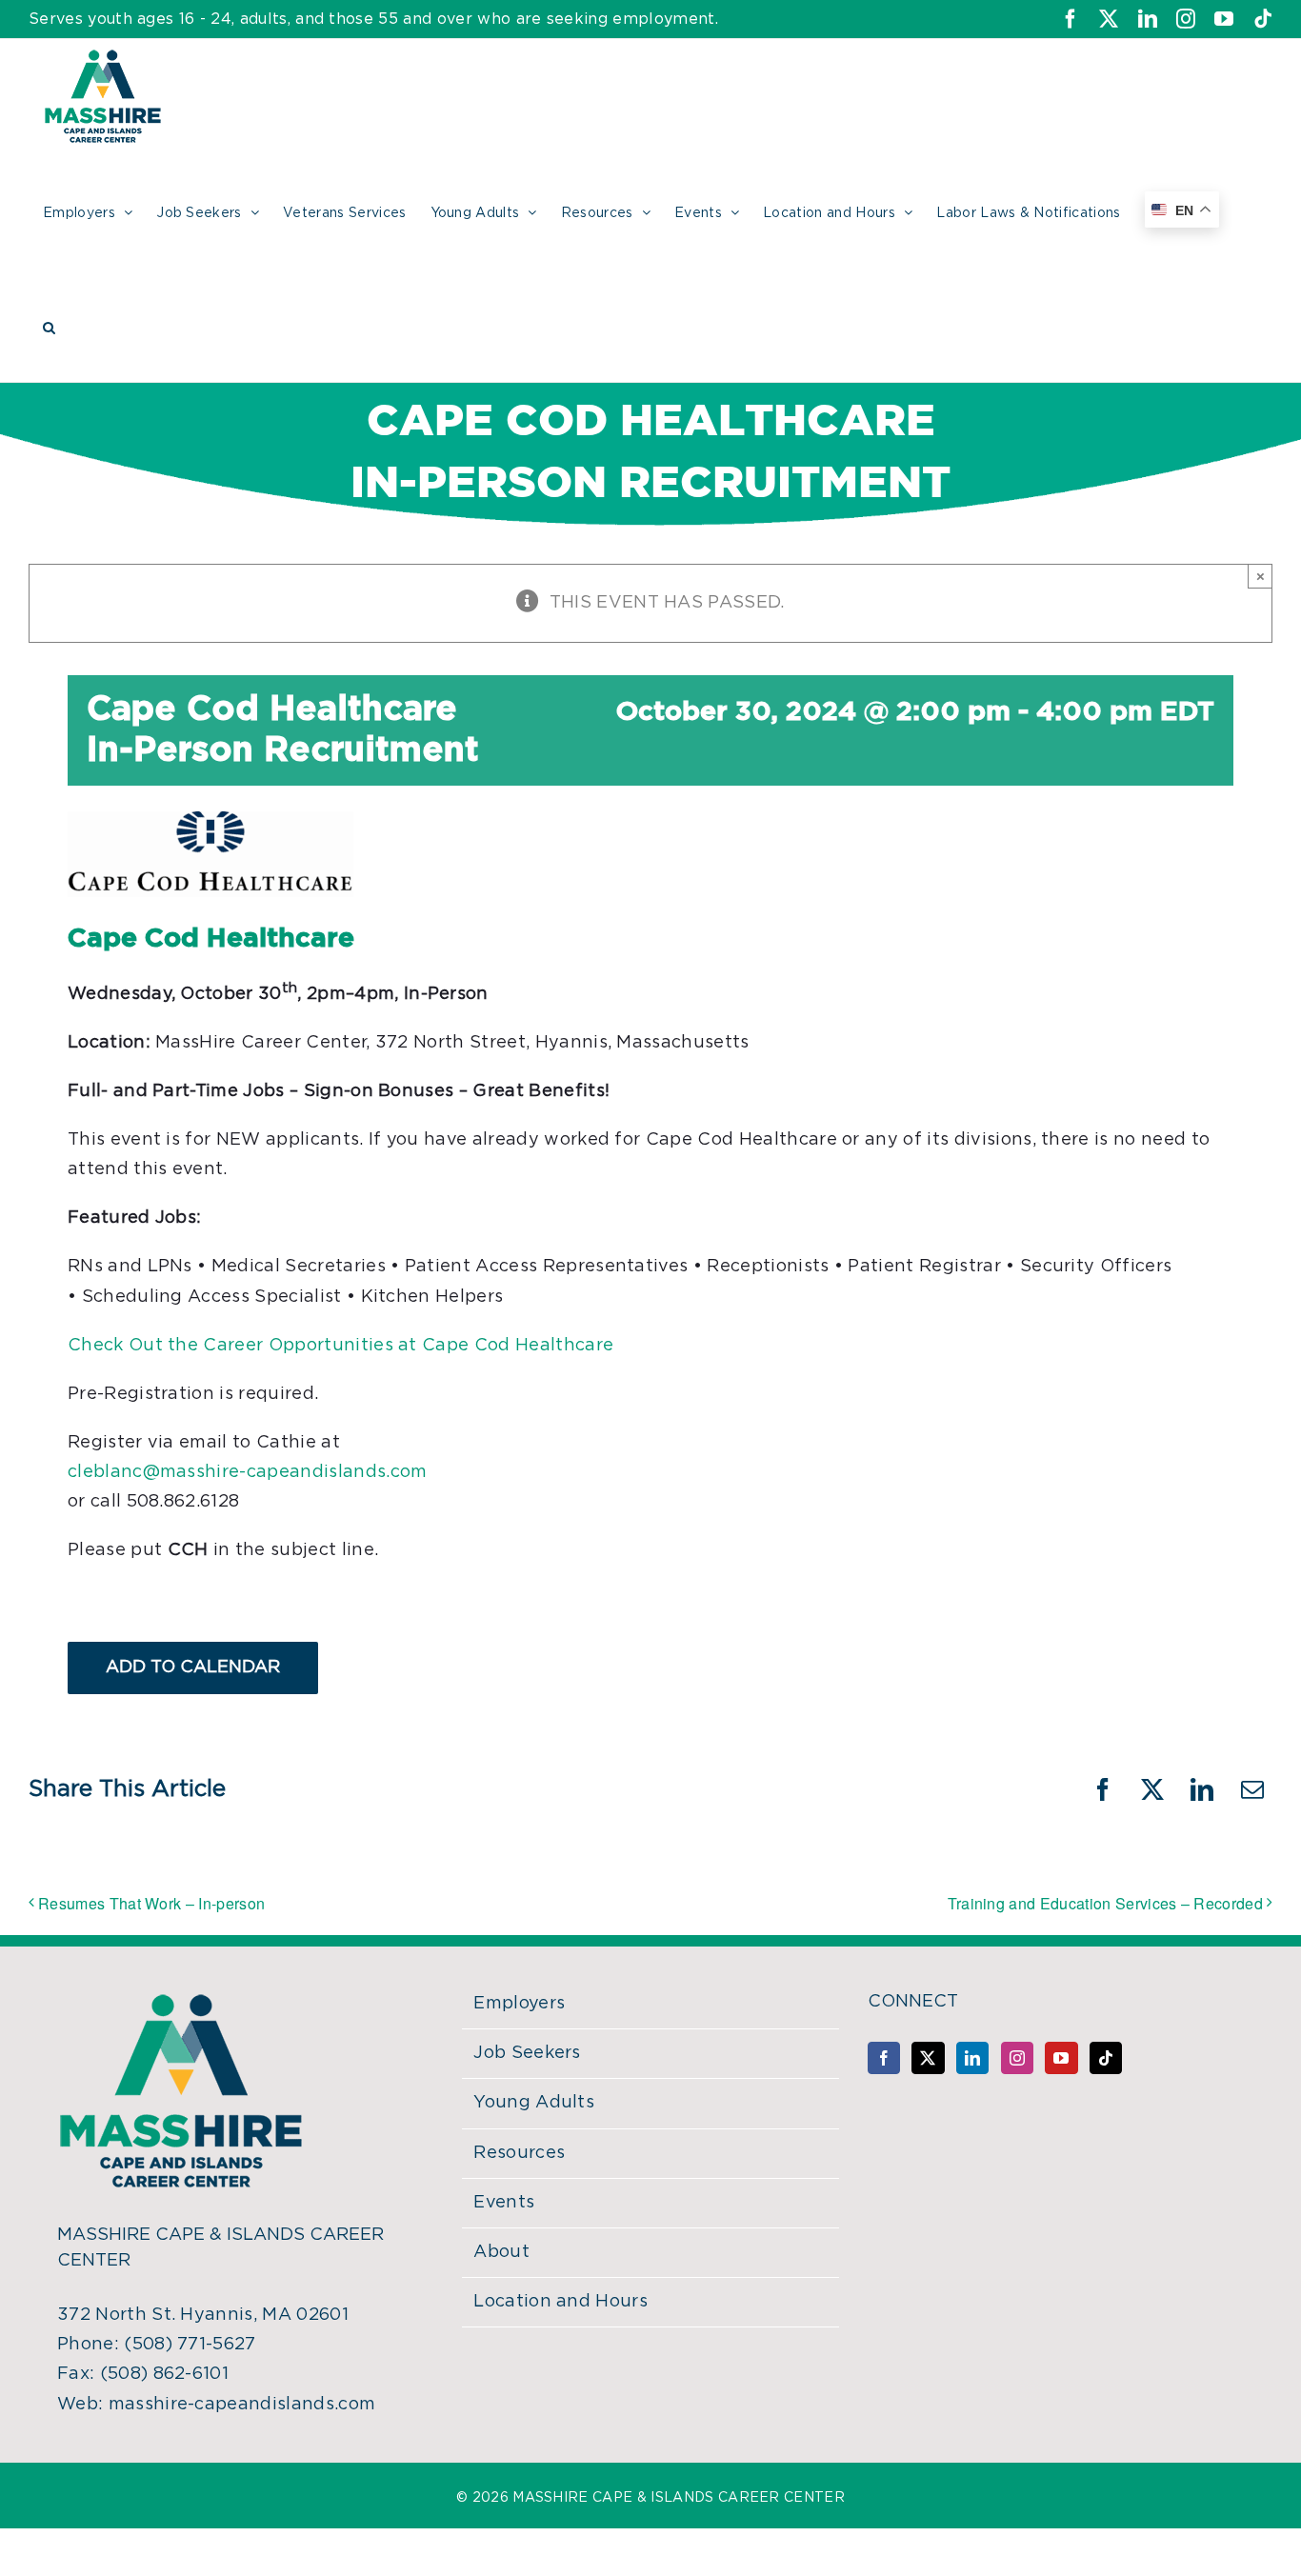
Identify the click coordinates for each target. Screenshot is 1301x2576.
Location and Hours (560, 2302)
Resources (519, 2153)
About (501, 2252)
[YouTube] (1061, 2058)
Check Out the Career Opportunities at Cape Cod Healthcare (340, 1346)
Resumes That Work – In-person (151, 1903)
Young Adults (534, 2103)
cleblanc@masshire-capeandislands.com (248, 1472)
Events (504, 2203)
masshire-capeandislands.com (242, 2405)
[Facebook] (884, 2058)
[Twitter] (928, 2058)
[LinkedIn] (972, 2058)
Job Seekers (527, 2053)
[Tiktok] (1106, 2058)
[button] (49, 325)
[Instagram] (1017, 2058)
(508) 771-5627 (190, 2345)
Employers (519, 2004)
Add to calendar (193, 1667)
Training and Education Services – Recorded (1105, 1903)
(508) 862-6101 (164, 2374)
